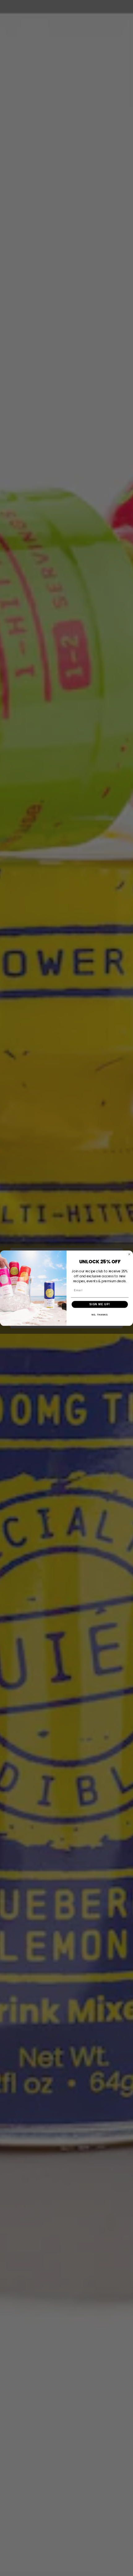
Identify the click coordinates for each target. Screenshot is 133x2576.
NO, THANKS (100, 1315)
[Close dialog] (129, 1254)
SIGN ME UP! (100, 1304)
